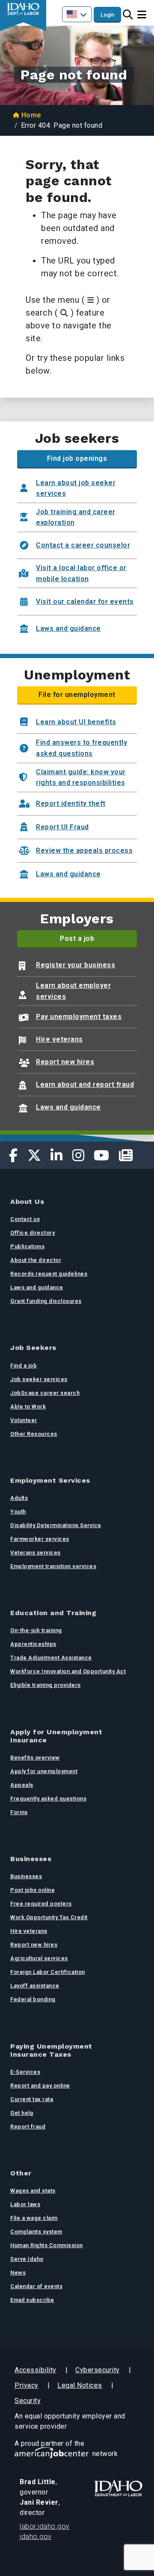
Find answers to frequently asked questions (81, 748)
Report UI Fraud (62, 827)
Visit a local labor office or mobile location (81, 573)
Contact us (25, 1219)
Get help (22, 2113)
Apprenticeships (33, 1644)
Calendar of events (36, 2286)
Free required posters (41, 1904)
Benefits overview (35, 1758)
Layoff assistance (35, 1986)
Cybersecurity (98, 2370)
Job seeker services (39, 1379)
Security (28, 2401)
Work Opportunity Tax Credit (49, 1917)
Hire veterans (59, 1039)
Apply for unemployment (44, 1771)
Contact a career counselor (83, 545)
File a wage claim (34, 2218)
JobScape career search (45, 1393)
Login (107, 15)
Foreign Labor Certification (48, 1972)
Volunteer (24, 1420)
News (18, 2273)
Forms (19, 1812)
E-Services (25, 2072)
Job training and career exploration (76, 517)
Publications (27, 1246)
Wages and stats (33, 2191)
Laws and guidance (68, 628)
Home (31, 115)
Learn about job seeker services (76, 488)
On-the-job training (36, 1630)
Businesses (26, 1876)
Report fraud (28, 2127)
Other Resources (34, 1434)
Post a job (77, 938)
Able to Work (28, 1407)
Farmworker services (40, 1539)
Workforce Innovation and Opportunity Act (68, 1671)
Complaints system (36, 2232)
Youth (18, 1512)
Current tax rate (32, 2099)
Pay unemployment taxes (79, 1017)
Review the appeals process (84, 850)
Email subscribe (32, 2300)
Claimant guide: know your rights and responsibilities (81, 777)
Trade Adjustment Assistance (51, 1658)
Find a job (24, 1366)
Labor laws (25, 2204)
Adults (19, 1498)
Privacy (27, 2385)
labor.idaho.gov (45, 2526)
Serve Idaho (27, 2259)
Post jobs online (33, 1890)
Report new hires (65, 1062)
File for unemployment (77, 695)
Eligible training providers (46, 1685)
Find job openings (77, 458)
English (77, 14)
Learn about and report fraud (85, 1085)
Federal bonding (33, 1999)
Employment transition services (53, 1566)
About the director (36, 1260)
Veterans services (36, 1553)
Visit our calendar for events (85, 602)
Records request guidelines (49, 1274)
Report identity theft (71, 804)
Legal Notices (80, 2385)
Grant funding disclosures (46, 1301)
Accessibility (36, 2370)
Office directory (33, 1233)
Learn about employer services (73, 991)
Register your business (76, 965)
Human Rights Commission (47, 2245)
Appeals (22, 1785)
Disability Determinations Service (56, 1525)
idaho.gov (36, 2536)
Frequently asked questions (48, 1799)
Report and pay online (40, 2086)
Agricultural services (39, 1958)
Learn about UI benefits (76, 722)
